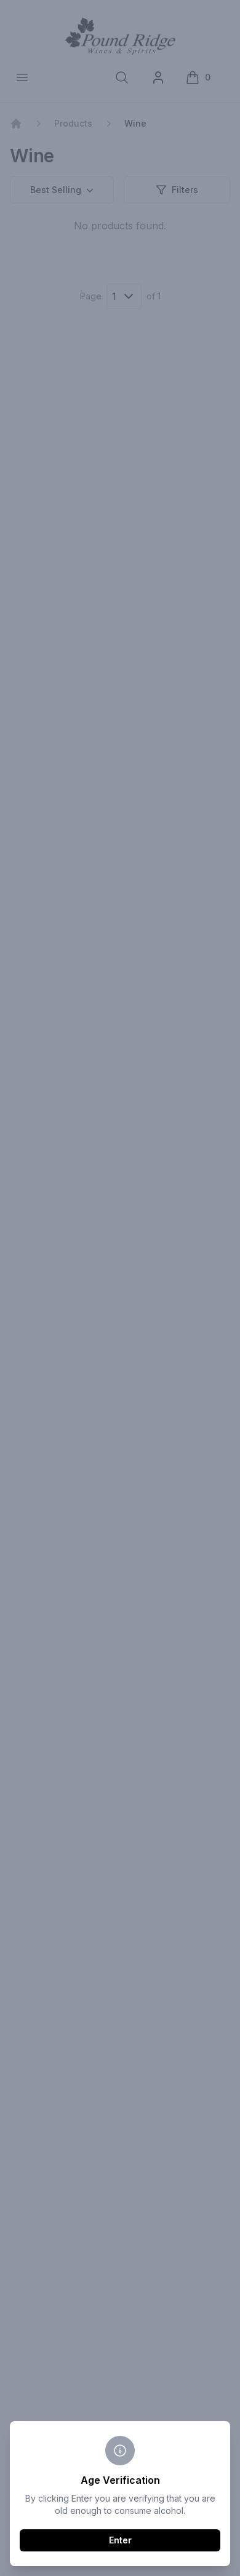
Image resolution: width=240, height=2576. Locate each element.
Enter (120, 2540)
